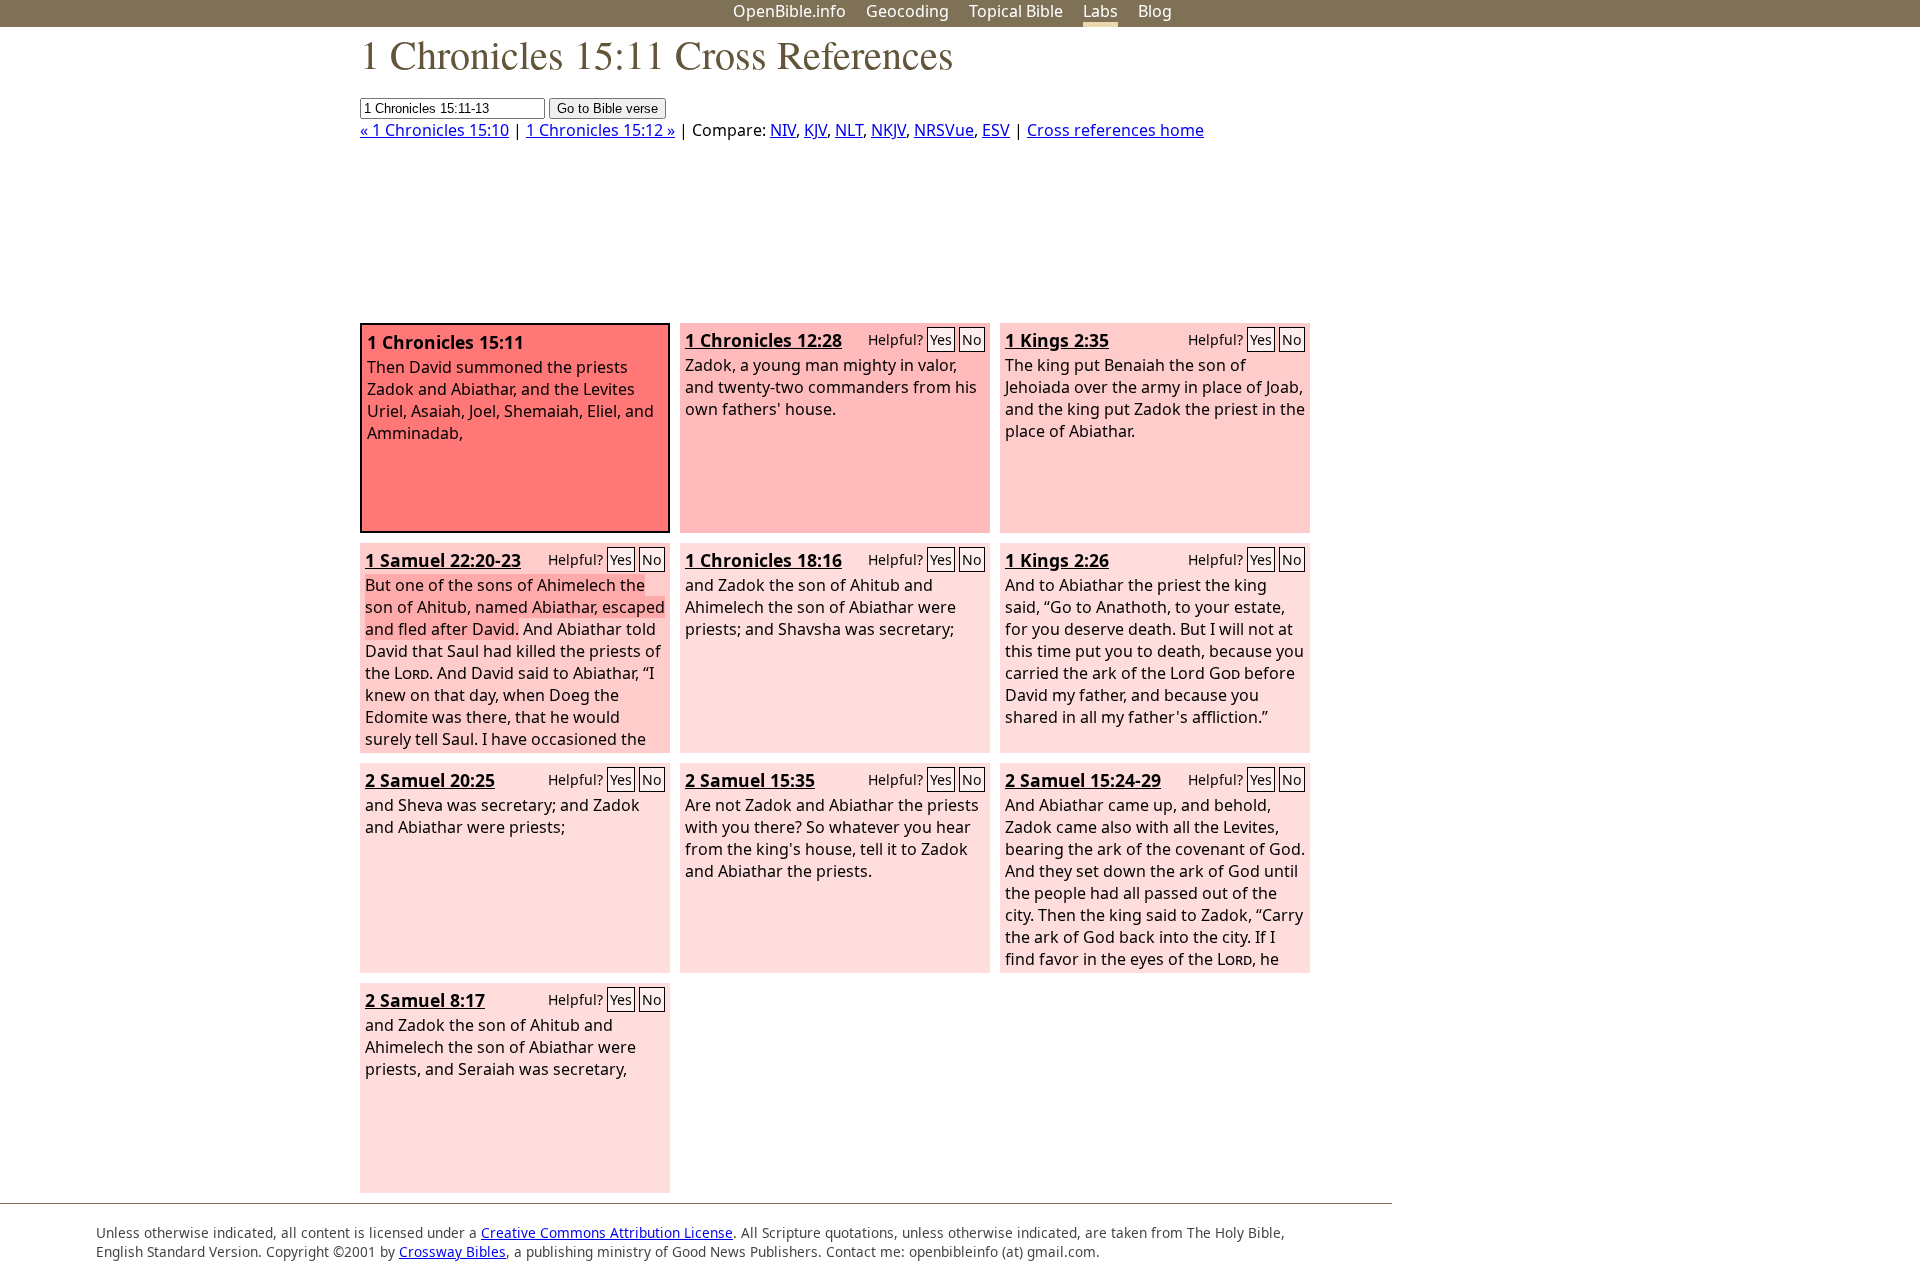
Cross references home (1115, 130)
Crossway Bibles (452, 1251)
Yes (941, 339)
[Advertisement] (1718, 183)
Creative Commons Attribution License (607, 1232)
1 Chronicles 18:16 (763, 560)
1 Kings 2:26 (1057, 560)
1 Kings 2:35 (1057, 340)
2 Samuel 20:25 (430, 780)
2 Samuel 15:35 (750, 780)
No (972, 339)
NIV (783, 130)
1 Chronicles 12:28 (763, 340)
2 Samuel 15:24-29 (1083, 780)
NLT (849, 130)
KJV (815, 130)
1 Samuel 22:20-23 (443, 560)
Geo (907, 11)
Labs (1100, 11)
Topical (1016, 11)
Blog (1155, 11)
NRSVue (944, 130)
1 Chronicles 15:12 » (600, 130)
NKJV (888, 130)
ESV (996, 130)
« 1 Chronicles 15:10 (434, 130)
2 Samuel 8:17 (425, 1000)
